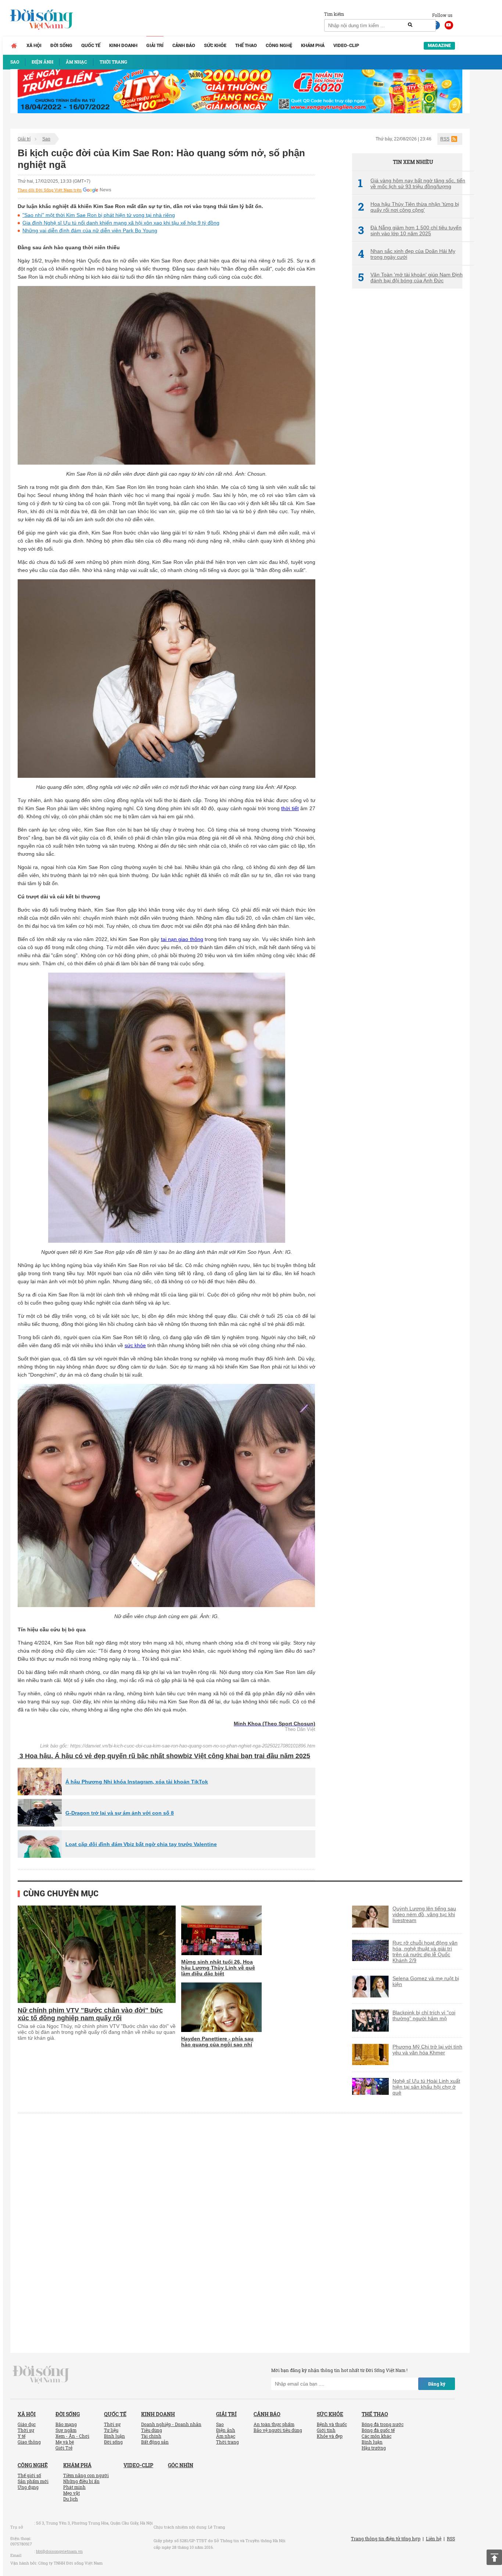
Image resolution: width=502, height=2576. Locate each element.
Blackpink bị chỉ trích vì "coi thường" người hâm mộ (424, 2015)
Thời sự (26, 2430)
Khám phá (313, 45)
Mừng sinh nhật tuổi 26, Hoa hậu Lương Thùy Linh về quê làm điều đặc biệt (218, 1968)
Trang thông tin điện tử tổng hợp (386, 2539)
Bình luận (114, 2436)
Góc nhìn (181, 2465)
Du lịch (71, 2499)
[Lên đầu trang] (494, 2557)
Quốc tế (91, 45)
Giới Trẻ (64, 2448)
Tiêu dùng (152, 2430)
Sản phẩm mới (33, 2481)
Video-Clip (346, 45)
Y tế (21, 2436)
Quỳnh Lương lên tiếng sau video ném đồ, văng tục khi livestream (424, 1914)
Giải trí (155, 45)
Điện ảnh (226, 2430)
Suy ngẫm (66, 2430)
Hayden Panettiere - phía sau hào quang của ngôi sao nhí (217, 2042)
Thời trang (227, 2442)
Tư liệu (111, 2430)
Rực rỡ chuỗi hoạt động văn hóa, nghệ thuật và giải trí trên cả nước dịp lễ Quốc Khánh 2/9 (425, 1951)
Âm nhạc (226, 2436)
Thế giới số (29, 2475)
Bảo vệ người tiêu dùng (278, 2430)
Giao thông (29, 2442)
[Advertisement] (407, 417)
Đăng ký (437, 2384)
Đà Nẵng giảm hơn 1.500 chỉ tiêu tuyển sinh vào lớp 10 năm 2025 (410, 230)
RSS (445, 139)
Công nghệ (279, 45)
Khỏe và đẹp (330, 2436)
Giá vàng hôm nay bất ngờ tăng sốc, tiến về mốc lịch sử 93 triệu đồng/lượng (412, 183)
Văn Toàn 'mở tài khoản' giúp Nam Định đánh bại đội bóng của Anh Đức (410, 278)
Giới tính (326, 2430)
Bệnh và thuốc (332, 2424)
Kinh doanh (123, 45)
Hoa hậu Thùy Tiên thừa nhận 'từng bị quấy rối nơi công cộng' (408, 207)
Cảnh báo (184, 45)
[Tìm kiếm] (410, 25)
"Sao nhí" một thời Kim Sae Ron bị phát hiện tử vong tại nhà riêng (99, 215)
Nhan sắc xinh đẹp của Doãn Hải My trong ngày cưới (407, 254)
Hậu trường (374, 2448)
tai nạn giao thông (182, 939)
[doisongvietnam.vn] (41, 2374)
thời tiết (290, 808)
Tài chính (151, 2436)
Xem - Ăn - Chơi (72, 2436)
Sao (46, 139)
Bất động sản (155, 2442)
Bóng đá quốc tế (378, 2430)
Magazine (439, 45)
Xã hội (34, 45)
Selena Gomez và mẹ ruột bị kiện (426, 1981)
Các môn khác (376, 2436)
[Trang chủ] (14, 46)
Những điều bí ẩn (81, 2481)
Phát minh (74, 2487)
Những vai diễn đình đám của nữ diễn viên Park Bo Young (90, 230)
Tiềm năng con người (86, 2475)
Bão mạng (66, 2424)
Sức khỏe (215, 45)
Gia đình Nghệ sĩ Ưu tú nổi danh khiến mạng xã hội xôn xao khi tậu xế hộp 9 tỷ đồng (121, 223)
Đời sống (61, 45)
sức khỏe (135, 1345)
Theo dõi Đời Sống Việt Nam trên (50, 190)
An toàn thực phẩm (274, 2424)
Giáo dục (27, 2424)
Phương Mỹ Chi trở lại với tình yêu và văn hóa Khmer (427, 2050)
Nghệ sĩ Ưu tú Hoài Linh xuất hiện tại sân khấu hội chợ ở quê (426, 2087)
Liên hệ (434, 2539)
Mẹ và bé (65, 2442)
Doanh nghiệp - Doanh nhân (171, 2424)
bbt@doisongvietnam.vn (59, 2551)
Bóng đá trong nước (383, 2424)
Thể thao (246, 45)
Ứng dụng (28, 2487)
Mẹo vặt (71, 2493)
